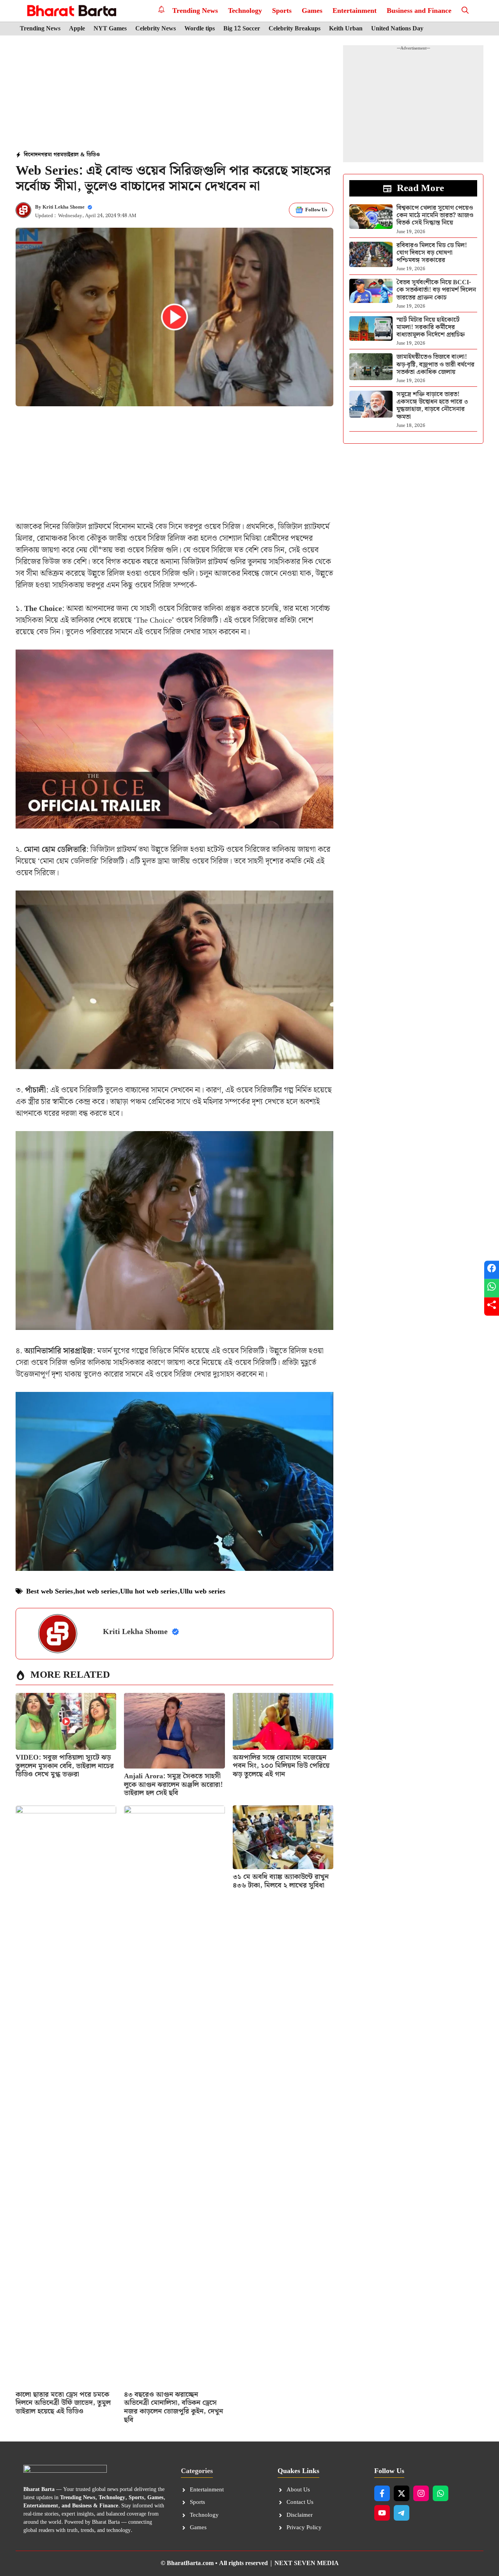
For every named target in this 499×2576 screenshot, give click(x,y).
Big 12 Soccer (242, 29)
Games (312, 11)
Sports (282, 11)
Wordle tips (200, 29)
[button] (465, 11)
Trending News (195, 11)
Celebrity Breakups (295, 29)
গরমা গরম (52, 155)
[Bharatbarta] (71, 11)
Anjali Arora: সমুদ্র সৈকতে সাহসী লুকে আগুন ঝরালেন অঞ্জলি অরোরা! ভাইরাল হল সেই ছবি (173, 1785)
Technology (245, 11)
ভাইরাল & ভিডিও (81, 155)
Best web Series (50, 1591)
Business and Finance (419, 11)
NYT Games (110, 29)
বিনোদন (32, 155)
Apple (77, 29)
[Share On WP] (492, 1288)
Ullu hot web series (149, 1591)
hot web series (96, 1591)
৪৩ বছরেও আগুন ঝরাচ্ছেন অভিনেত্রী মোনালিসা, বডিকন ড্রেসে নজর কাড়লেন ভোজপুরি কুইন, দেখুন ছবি (173, 2407)
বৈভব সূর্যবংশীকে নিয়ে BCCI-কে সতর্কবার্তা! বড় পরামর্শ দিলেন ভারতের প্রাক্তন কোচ (436, 290)
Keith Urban (346, 29)
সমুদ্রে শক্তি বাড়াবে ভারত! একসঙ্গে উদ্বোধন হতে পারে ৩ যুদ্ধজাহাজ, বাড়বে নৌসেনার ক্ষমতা (432, 406)
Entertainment (355, 11)
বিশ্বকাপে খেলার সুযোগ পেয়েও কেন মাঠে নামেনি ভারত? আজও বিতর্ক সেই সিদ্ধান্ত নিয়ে (435, 215)
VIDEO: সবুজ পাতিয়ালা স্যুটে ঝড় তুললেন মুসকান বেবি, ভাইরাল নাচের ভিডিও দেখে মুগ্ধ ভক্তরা (65, 1766)
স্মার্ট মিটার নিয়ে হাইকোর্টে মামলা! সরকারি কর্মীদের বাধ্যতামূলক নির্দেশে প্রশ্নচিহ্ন (431, 327)
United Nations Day (397, 29)
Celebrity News (156, 29)
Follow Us (316, 210)
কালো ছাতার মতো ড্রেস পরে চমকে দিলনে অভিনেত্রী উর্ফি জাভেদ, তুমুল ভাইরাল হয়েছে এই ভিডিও (63, 2403)
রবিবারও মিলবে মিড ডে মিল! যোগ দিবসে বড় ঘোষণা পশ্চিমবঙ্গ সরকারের (432, 253)
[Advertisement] (175, 94)
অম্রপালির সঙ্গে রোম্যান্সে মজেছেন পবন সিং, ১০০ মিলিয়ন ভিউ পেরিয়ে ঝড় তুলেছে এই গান (281, 1766)
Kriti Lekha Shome (64, 207)
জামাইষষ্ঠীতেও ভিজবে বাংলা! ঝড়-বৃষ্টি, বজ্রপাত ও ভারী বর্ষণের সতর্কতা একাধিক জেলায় (435, 364)
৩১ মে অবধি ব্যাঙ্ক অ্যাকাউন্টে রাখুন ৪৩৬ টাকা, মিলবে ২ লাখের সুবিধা (281, 1881)
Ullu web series (203, 1591)
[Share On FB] (492, 1270)
